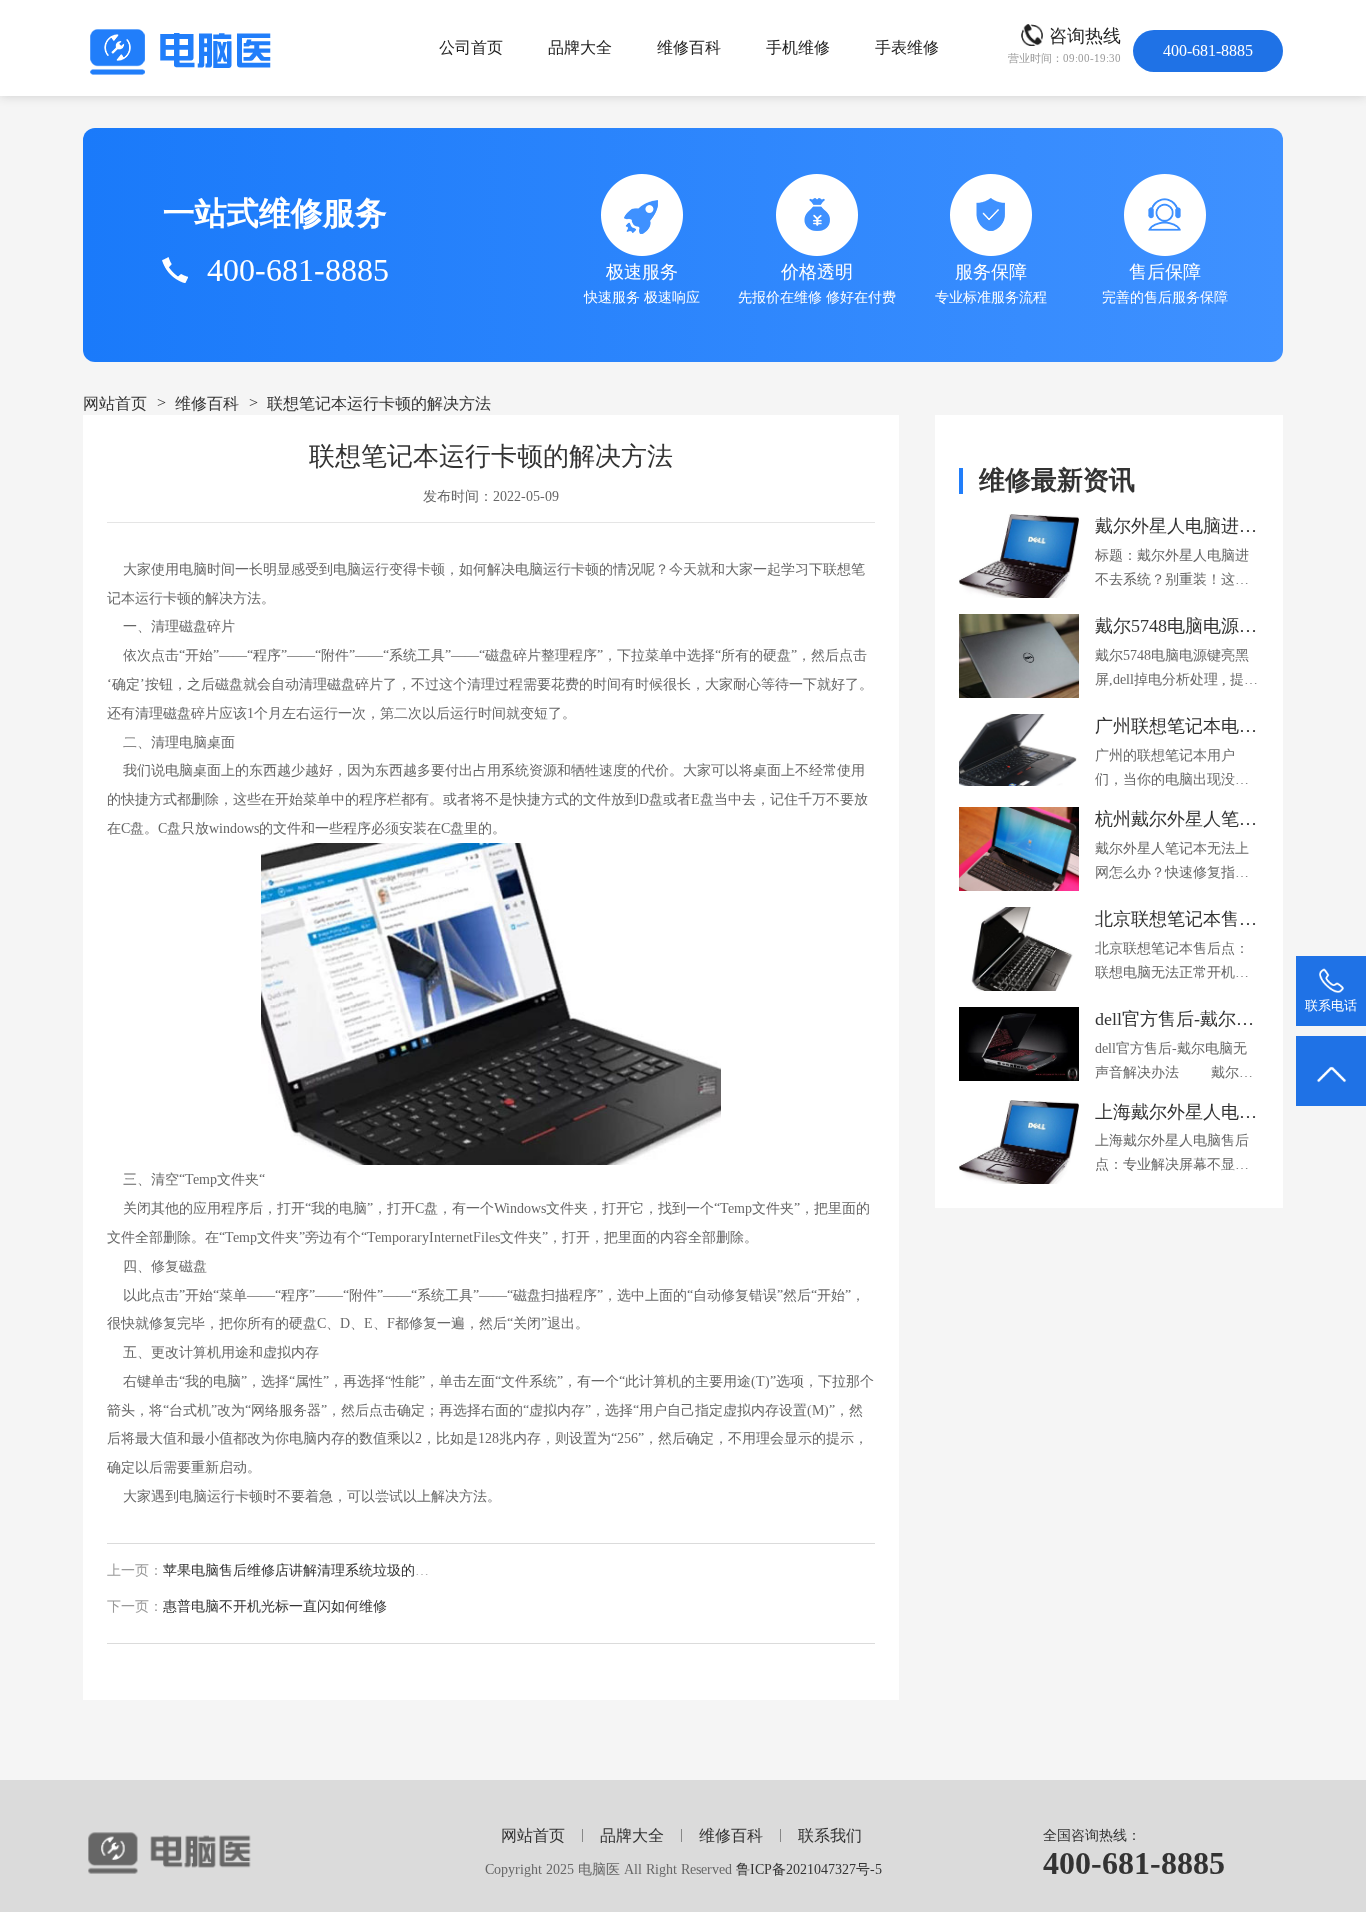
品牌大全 (580, 47)
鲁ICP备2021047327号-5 (809, 1869)
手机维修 (798, 47)
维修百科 (689, 47)
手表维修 (907, 47)
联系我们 (830, 1835)
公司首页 (471, 47)
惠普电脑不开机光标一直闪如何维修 (275, 1606)
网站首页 (115, 403)
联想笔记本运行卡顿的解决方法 (379, 403)
